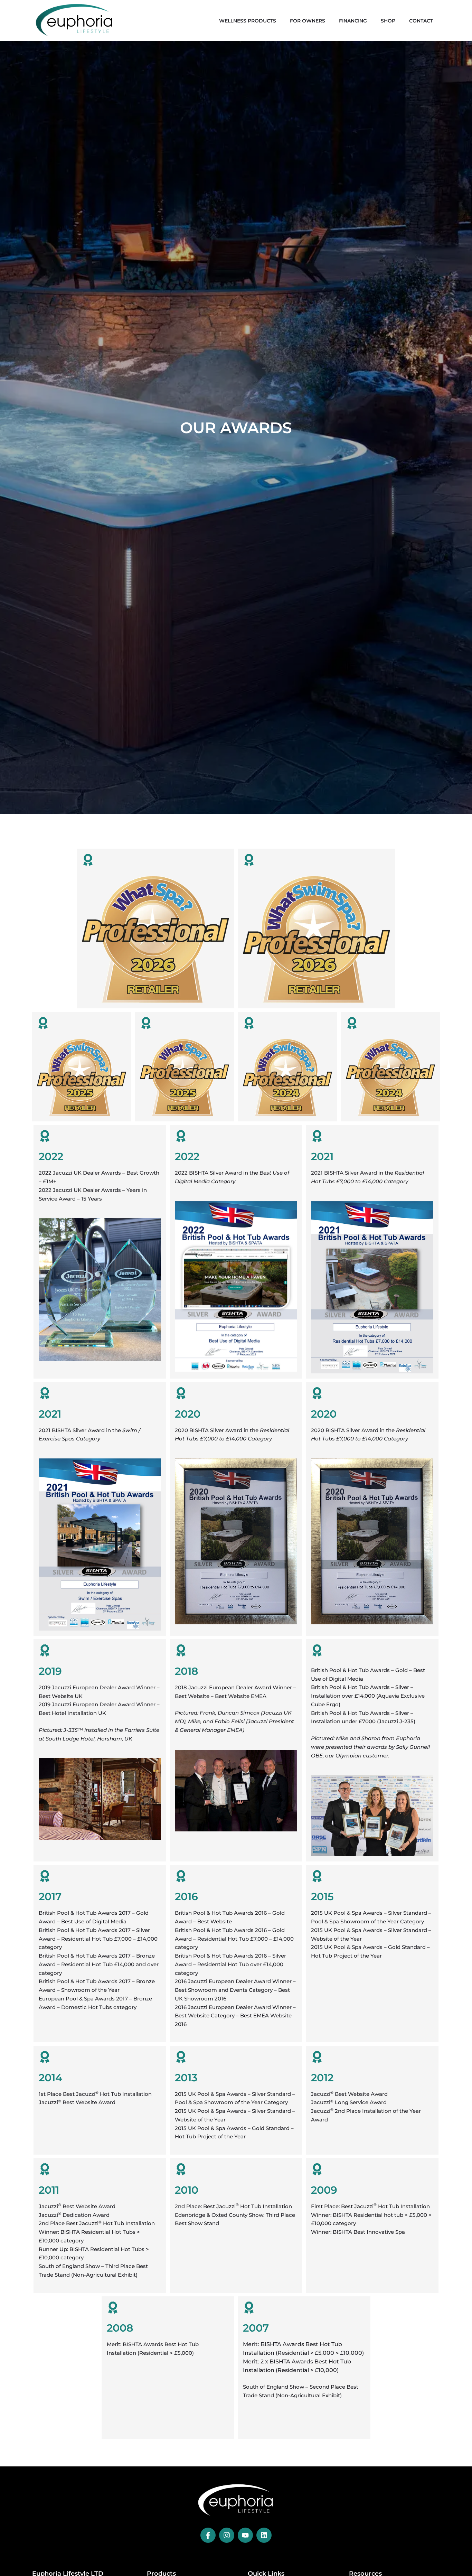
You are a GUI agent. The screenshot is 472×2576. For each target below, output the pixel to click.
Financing (353, 21)
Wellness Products (248, 21)
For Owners (308, 21)
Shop (388, 21)
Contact (421, 21)
